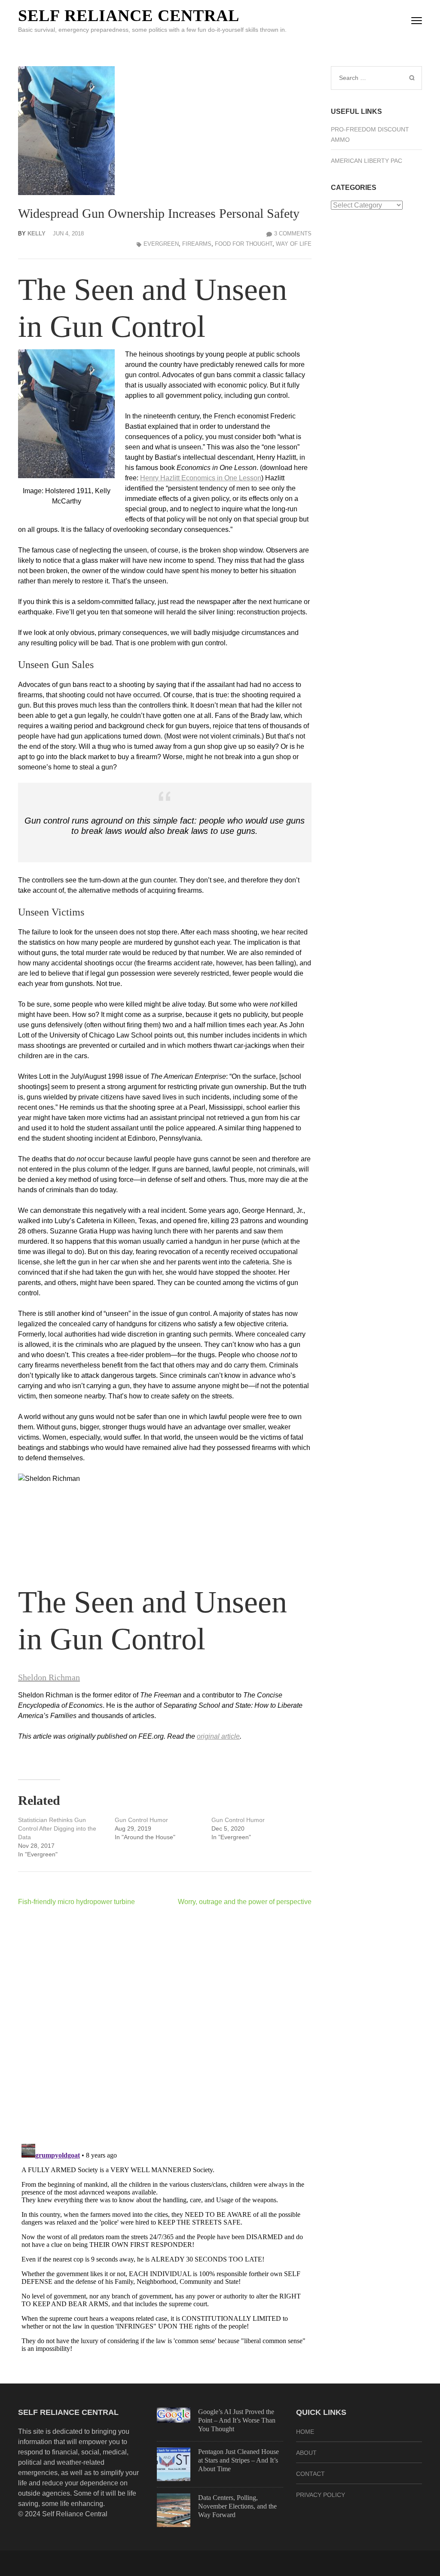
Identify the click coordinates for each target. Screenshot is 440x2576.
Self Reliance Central (129, 15)
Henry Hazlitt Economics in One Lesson (201, 478)
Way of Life (294, 244)
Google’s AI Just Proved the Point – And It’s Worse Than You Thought (237, 2420)
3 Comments (293, 233)
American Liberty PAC (367, 161)
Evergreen (161, 244)
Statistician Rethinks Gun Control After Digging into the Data (57, 1828)
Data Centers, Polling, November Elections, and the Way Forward (237, 2506)
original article (218, 1736)
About (306, 2453)
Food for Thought (244, 244)
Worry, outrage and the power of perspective (245, 1902)
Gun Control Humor (141, 1820)
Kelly (37, 233)
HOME (305, 2432)
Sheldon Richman (49, 1677)
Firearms (197, 244)
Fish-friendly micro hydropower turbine (76, 1902)
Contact (310, 2474)
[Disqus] (165, 2025)
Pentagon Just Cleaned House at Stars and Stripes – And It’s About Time (238, 2460)
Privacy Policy (321, 2495)
